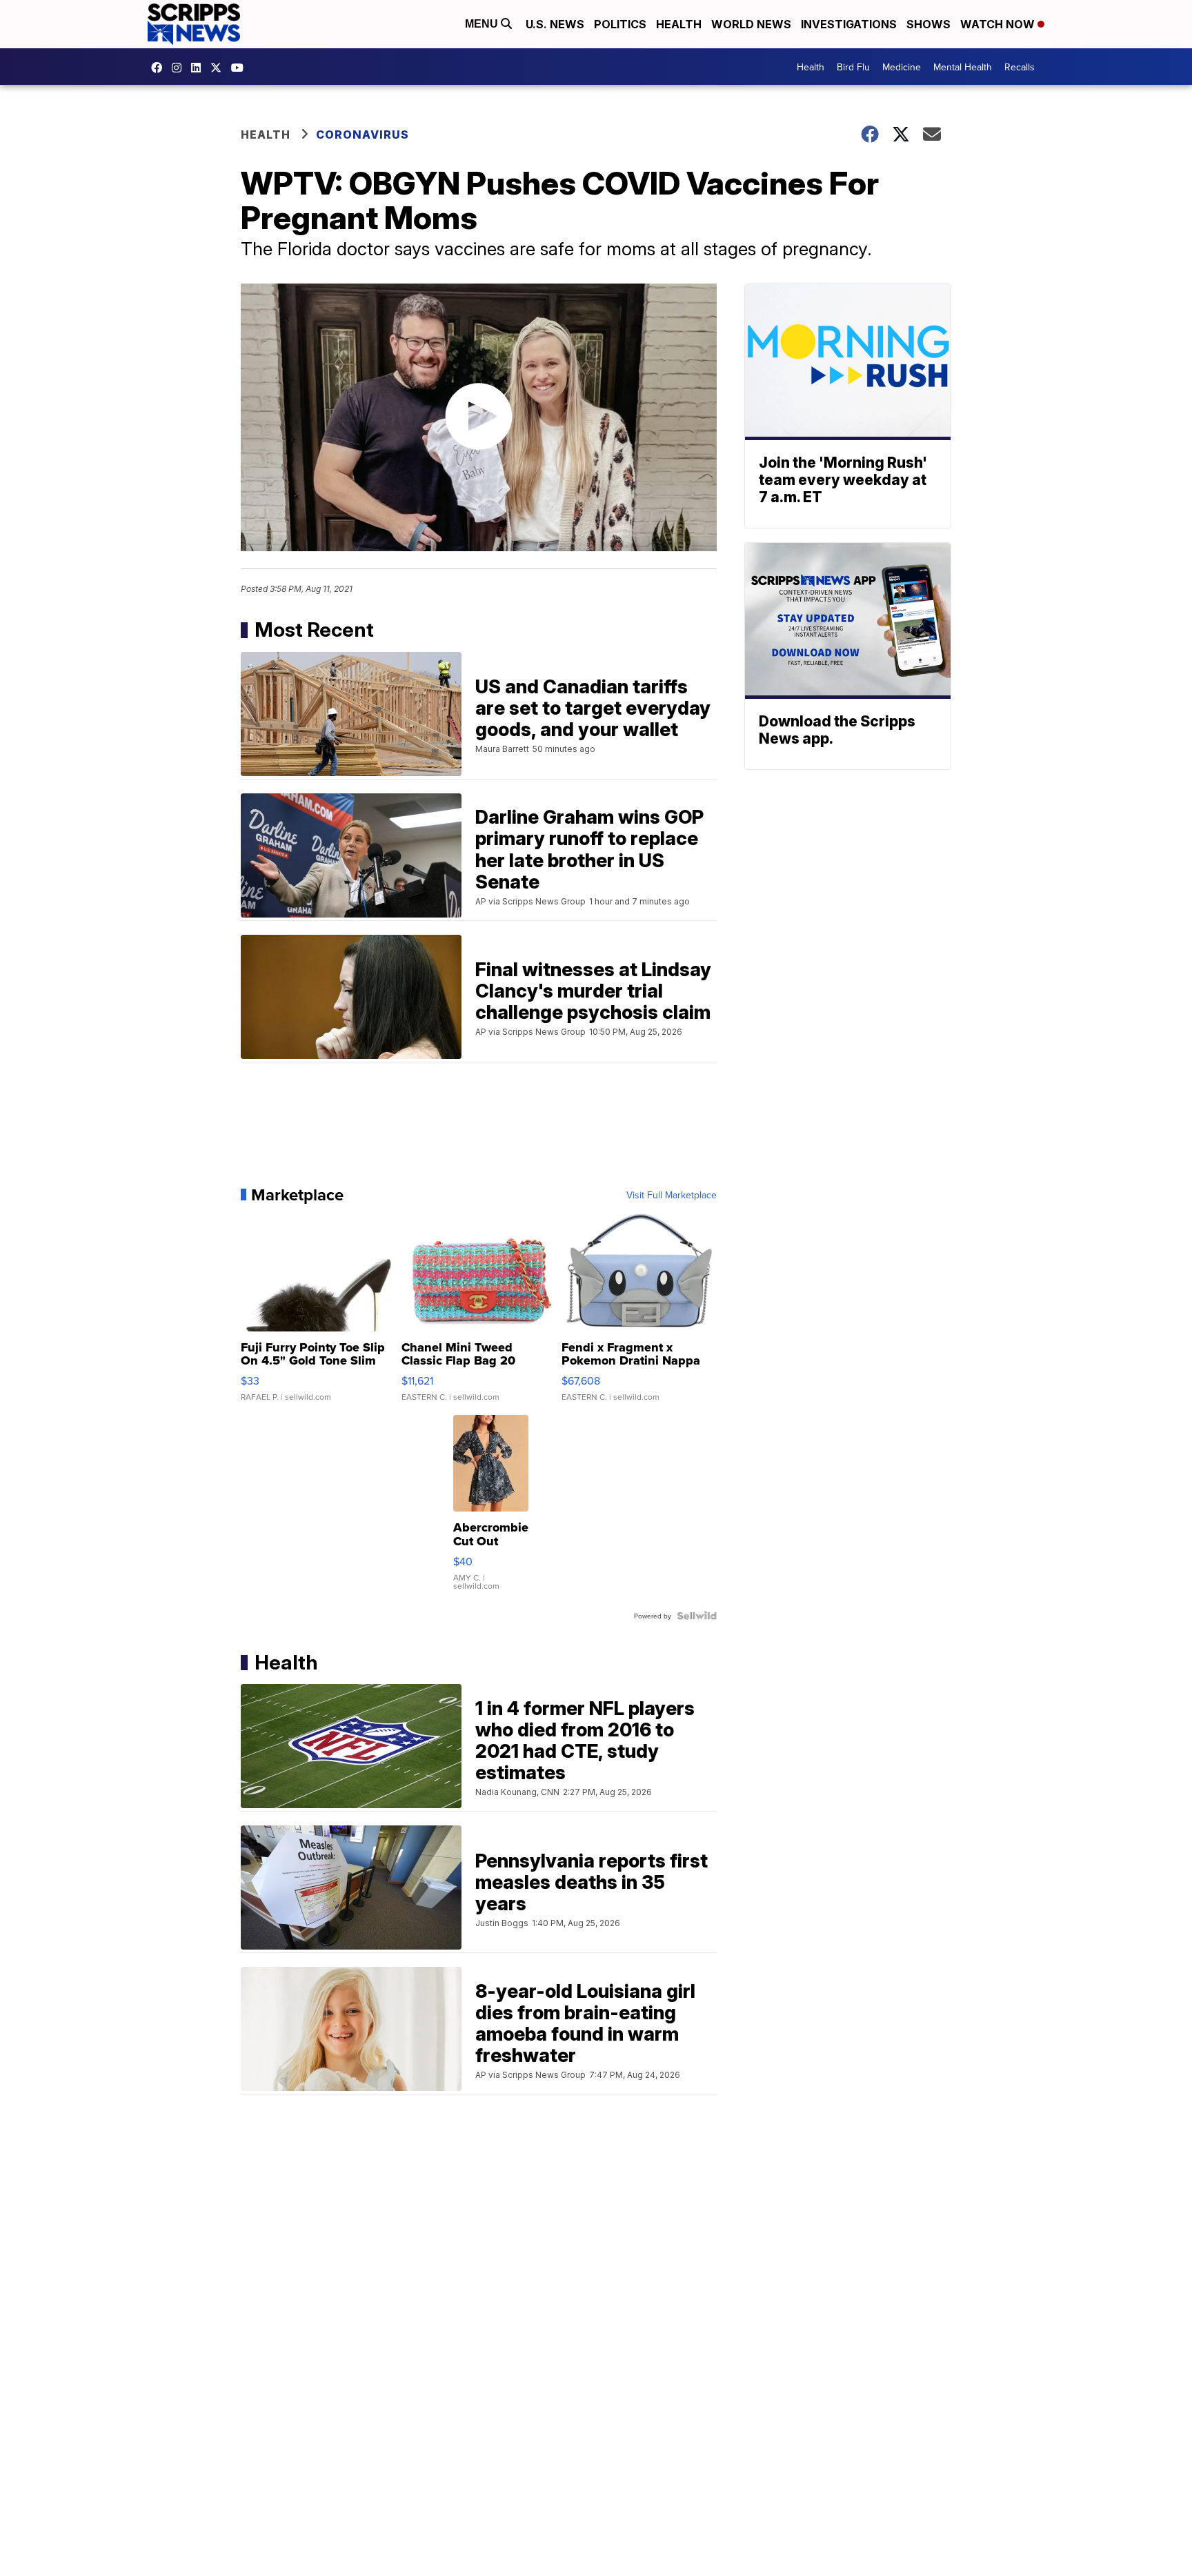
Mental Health (963, 67)
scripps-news (199, 68)
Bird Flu (853, 67)
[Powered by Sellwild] (697, 1616)
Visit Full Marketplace (672, 1195)
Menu (483, 24)
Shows (928, 24)
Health (679, 24)
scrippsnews (160, 68)
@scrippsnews (241, 68)
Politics (620, 24)
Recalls (1020, 67)
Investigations (849, 24)
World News (751, 24)
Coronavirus (362, 135)
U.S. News (555, 24)
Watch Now (999, 24)
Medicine (902, 67)
